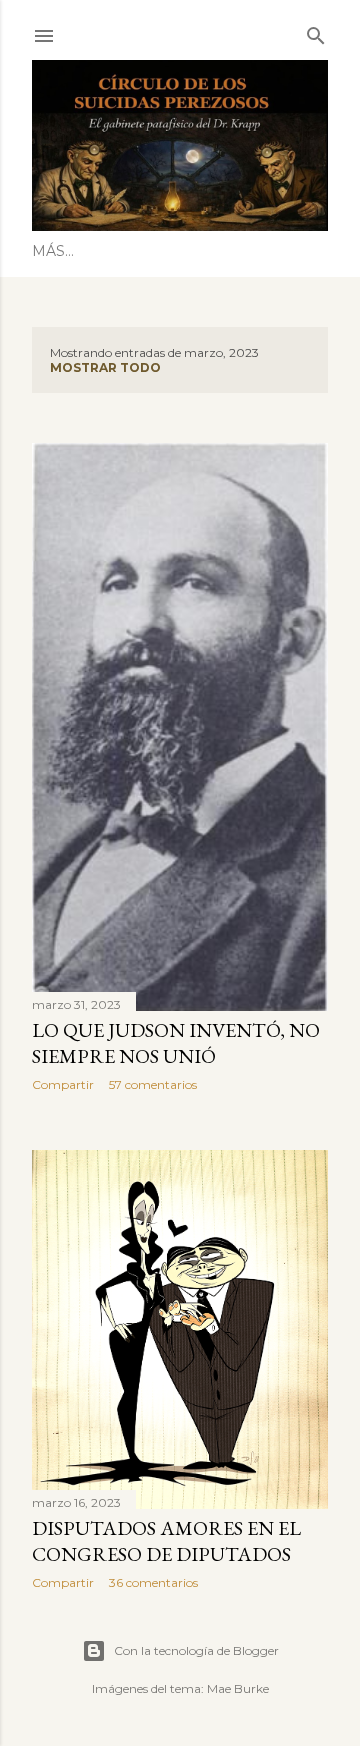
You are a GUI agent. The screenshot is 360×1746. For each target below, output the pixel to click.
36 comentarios (153, 1582)
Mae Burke (238, 1688)
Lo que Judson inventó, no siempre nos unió (176, 1043)
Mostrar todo (105, 367)
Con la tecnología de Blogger (196, 1650)
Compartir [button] (63, 1084)
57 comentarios (153, 1084)
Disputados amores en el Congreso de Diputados (166, 1541)
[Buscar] (316, 31)
